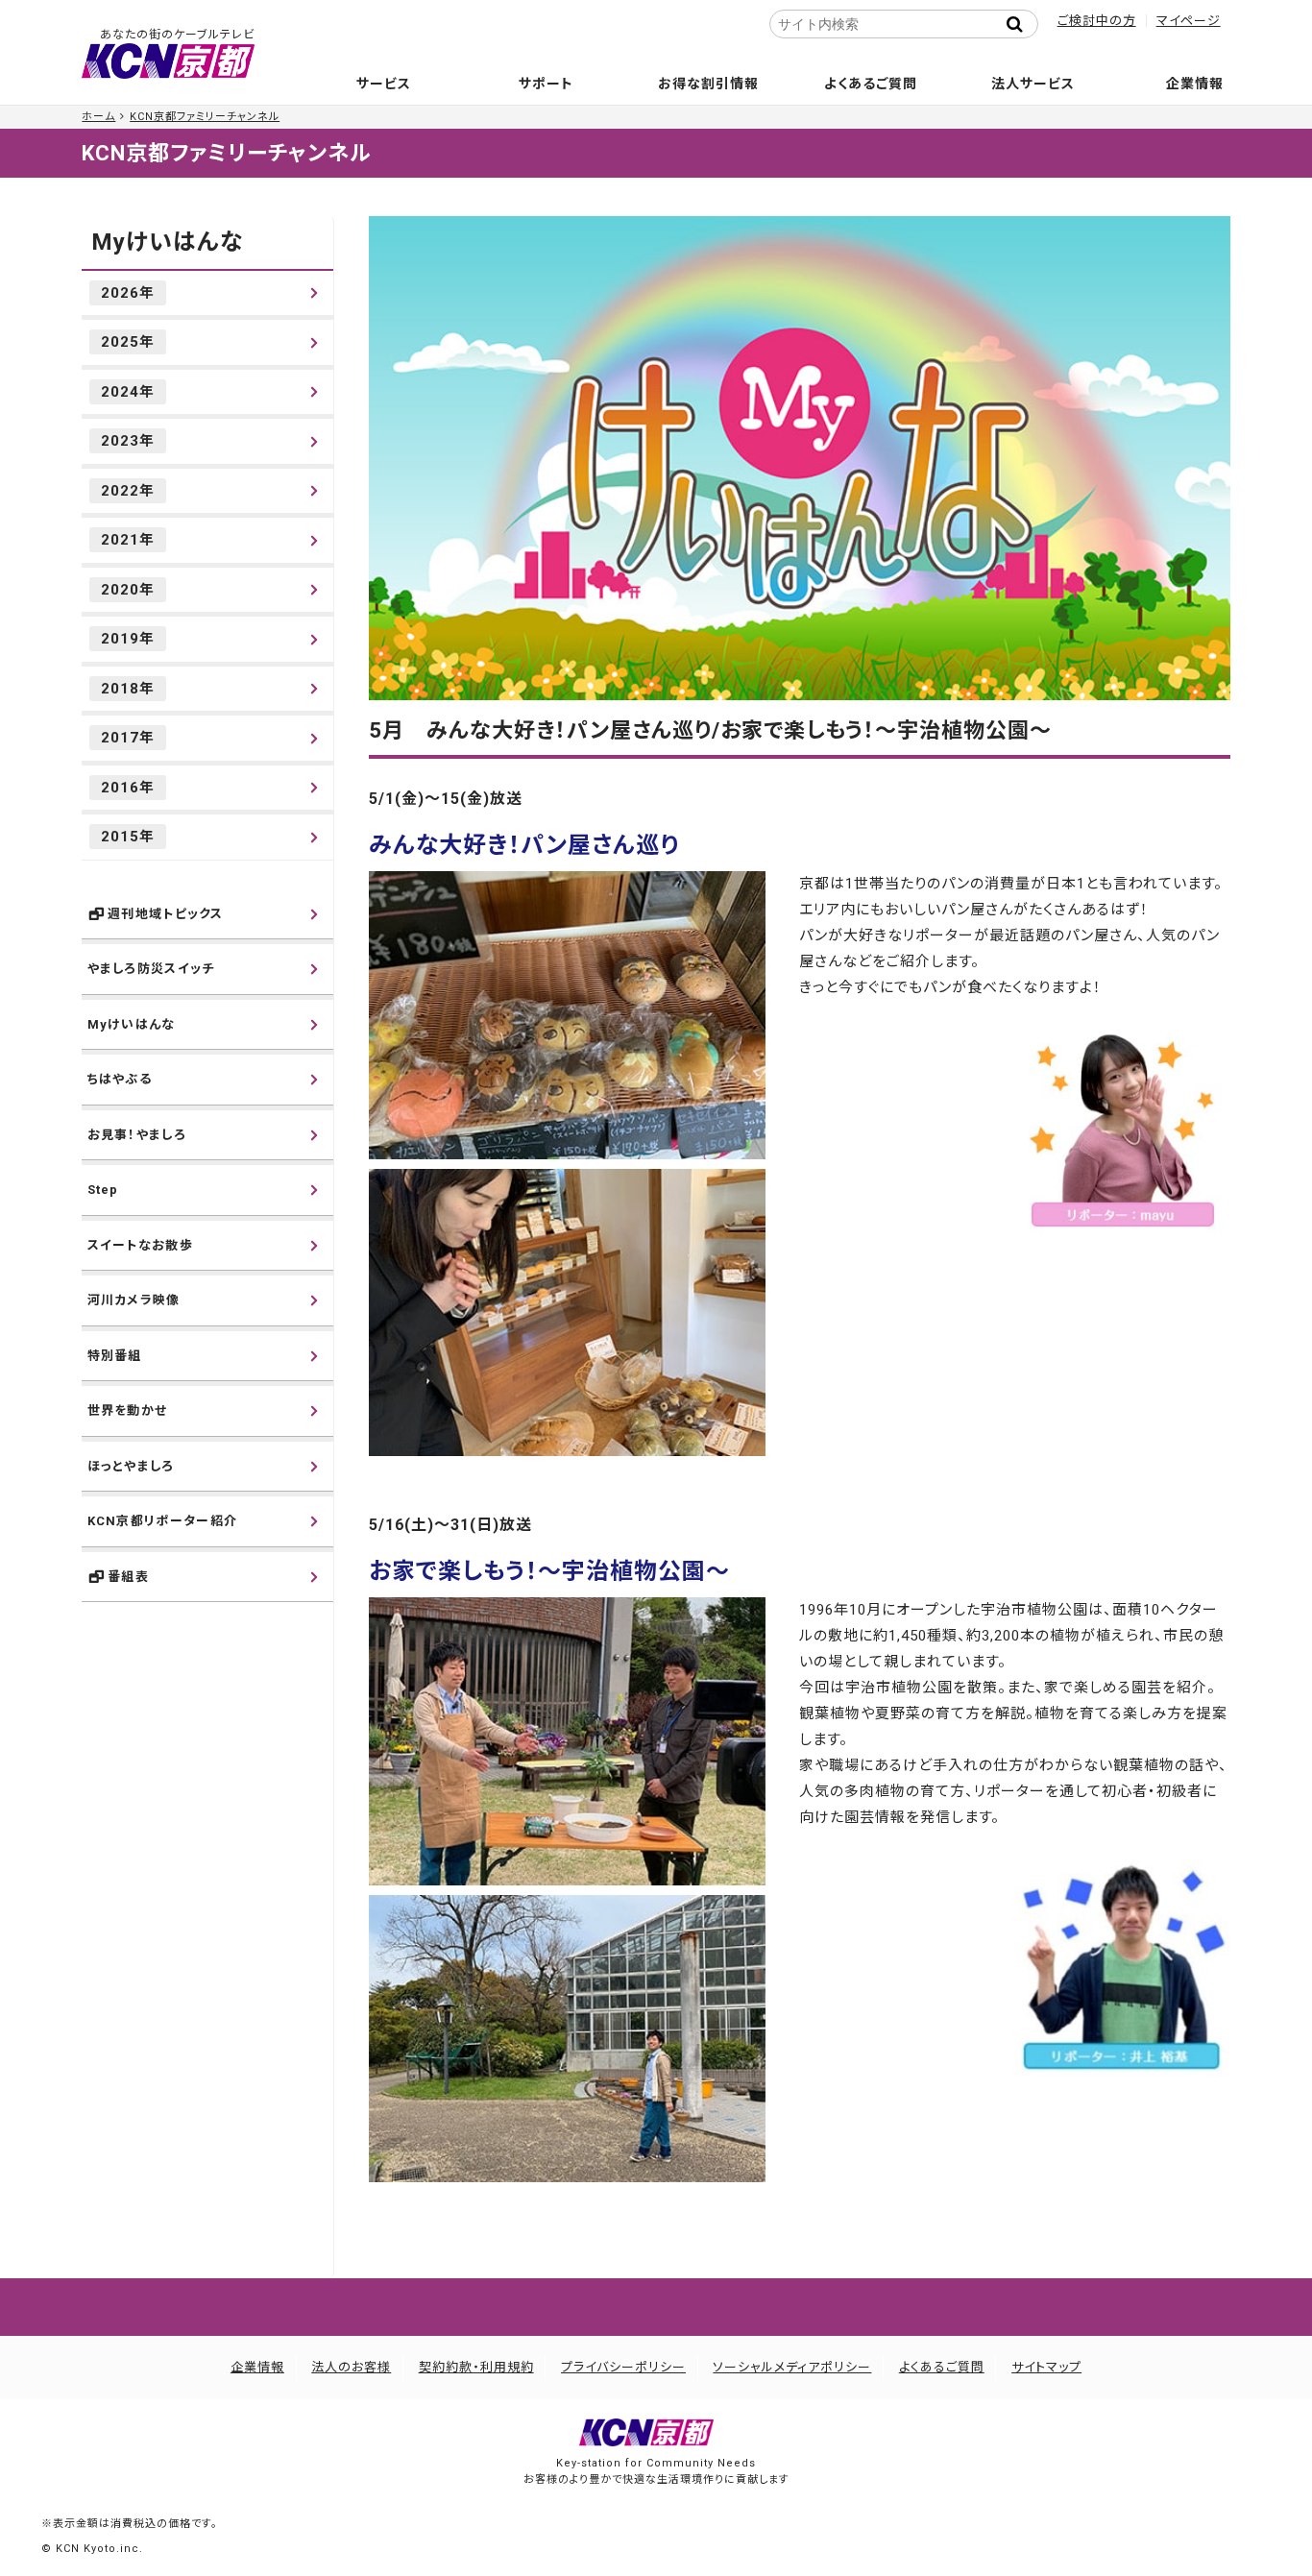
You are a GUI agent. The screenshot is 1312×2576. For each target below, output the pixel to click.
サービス (384, 84)
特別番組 (115, 1356)
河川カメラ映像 (134, 1300)
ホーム (98, 117)
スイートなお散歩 (140, 1245)
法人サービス (1033, 84)
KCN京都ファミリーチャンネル (205, 117)
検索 (1021, 24)
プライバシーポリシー (623, 2367)
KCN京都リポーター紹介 (163, 1521)
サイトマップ (1046, 2367)
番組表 (128, 1577)
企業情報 (1195, 84)
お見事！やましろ (137, 1135)
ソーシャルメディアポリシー (792, 2367)
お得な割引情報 (708, 84)
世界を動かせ (128, 1410)
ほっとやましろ (131, 1466)
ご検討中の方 (1097, 21)
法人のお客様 (351, 2367)
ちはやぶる (120, 1079)
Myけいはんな (167, 242)
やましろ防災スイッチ (151, 969)
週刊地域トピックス (166, 914)
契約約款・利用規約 (476, 2367)
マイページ (1189, 21)
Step (103, 1190)
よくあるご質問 (871, 84)
